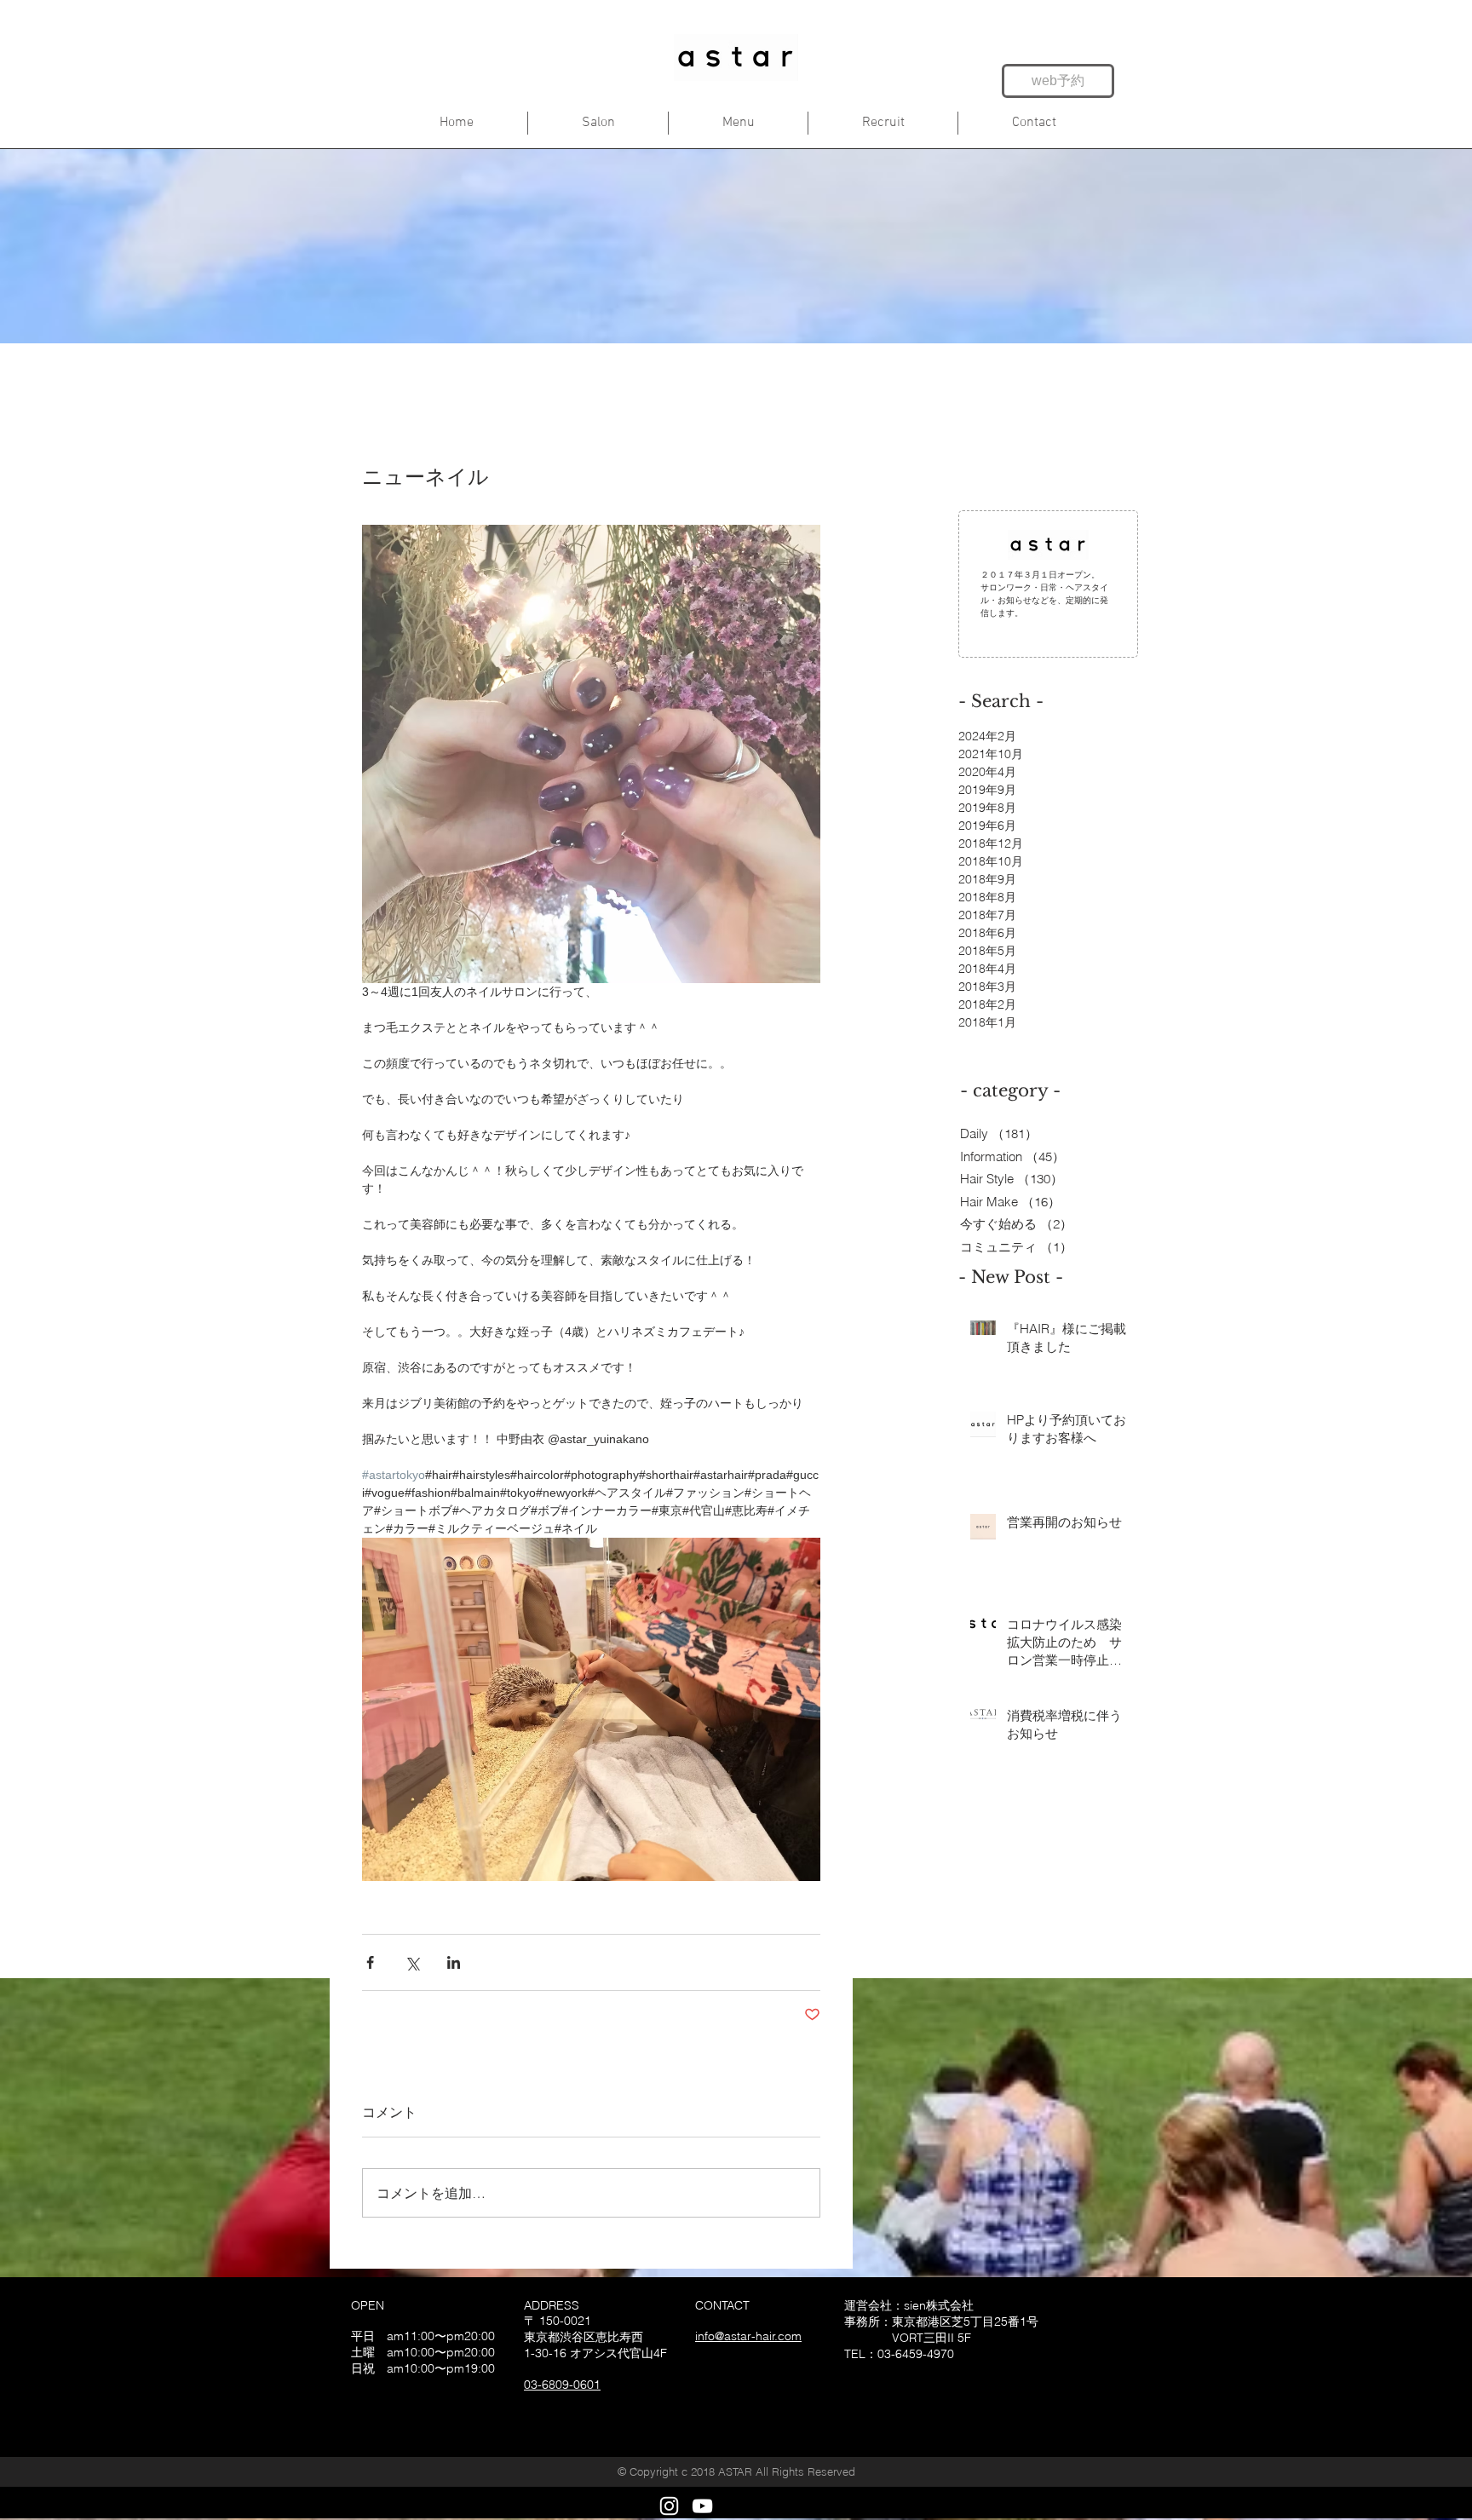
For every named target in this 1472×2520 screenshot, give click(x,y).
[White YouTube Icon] (702, 2506)
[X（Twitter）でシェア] (412, 1962)
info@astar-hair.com (748, 2336)
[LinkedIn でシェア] (454, 1962)
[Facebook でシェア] (370, 1962)
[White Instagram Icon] (669, 2506)
